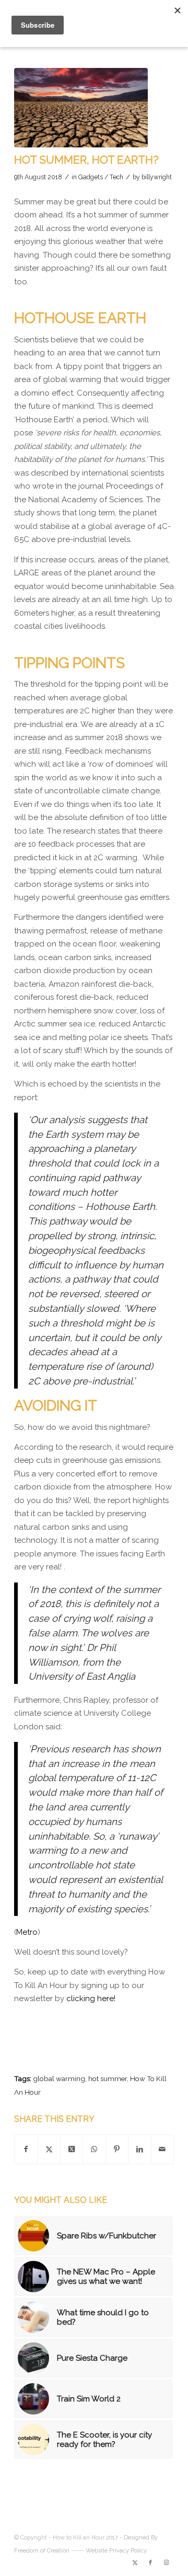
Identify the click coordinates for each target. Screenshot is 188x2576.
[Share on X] (49, 2150)
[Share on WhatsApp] (94, 2150)
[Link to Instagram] (166, 2563)
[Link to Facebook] (150, 2563)
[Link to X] (135, 2563)
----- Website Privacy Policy (109, 2551)
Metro (27, 1932)
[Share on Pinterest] (117, 2150)
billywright (157, 177)
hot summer (108, 2078)
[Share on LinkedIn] (139, 2150)
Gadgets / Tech (101, 177)
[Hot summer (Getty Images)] (81, 108)
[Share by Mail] (162, 2150)
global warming (59, 2078)
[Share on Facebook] (26, 2150)
